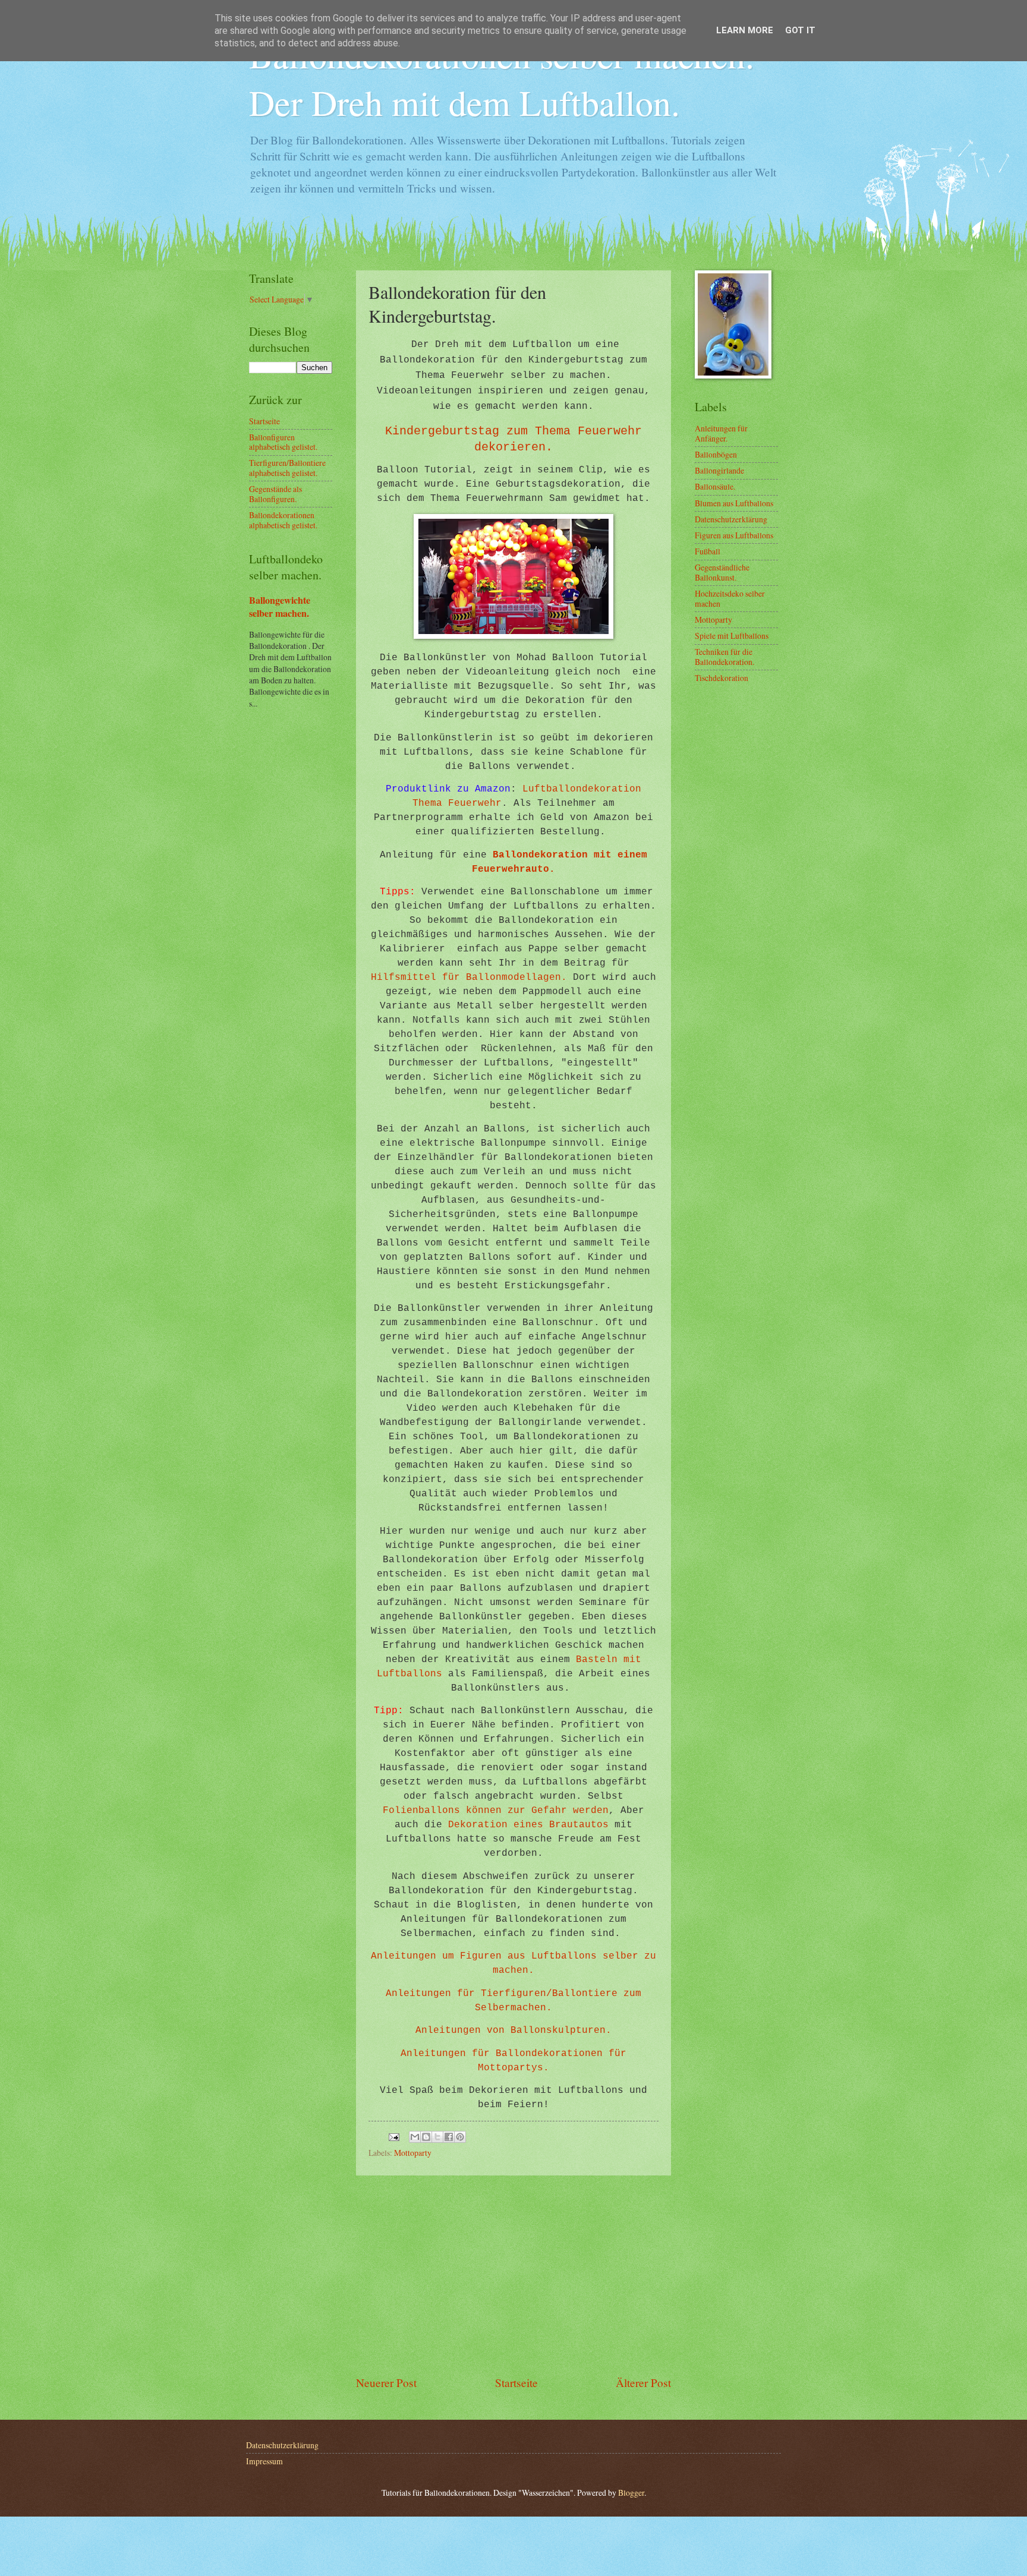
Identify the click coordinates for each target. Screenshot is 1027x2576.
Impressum (264, 2461)
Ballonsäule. (715, 486)
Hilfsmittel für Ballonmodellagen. (469, 978)
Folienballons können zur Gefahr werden (496, 1811)
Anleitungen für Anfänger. (721, 433)
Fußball (708, 551)
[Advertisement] (513, 2275)
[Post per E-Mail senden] (393, 2135)
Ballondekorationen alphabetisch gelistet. (283, 520)
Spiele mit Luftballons (732, 636)
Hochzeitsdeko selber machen (730, 598)
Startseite (516, 2383)
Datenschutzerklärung (731, 519)
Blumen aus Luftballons (734, 503)
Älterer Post (643, 2383)
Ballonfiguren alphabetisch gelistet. (283, 442)
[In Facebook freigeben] (449, 2137)
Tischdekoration (722, 678)
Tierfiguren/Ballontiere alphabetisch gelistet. (287, 468)
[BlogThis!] (426, 2137)
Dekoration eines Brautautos (528, 1825)
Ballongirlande (719, 470)
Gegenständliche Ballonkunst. (722, 572)
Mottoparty (413, 2153)
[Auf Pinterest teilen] (460, 2137)
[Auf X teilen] (437, 2137)
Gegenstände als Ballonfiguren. (275, 494)
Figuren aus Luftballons (734, 535)
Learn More (745, 30)
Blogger (631, 2493)
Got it (800, 30)
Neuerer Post (386, 2383)
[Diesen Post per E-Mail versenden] (415, 2137)
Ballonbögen (716, 454)
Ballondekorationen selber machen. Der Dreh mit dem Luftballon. (502, 78)
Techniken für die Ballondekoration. (724, 657)
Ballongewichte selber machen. (280, 607)
